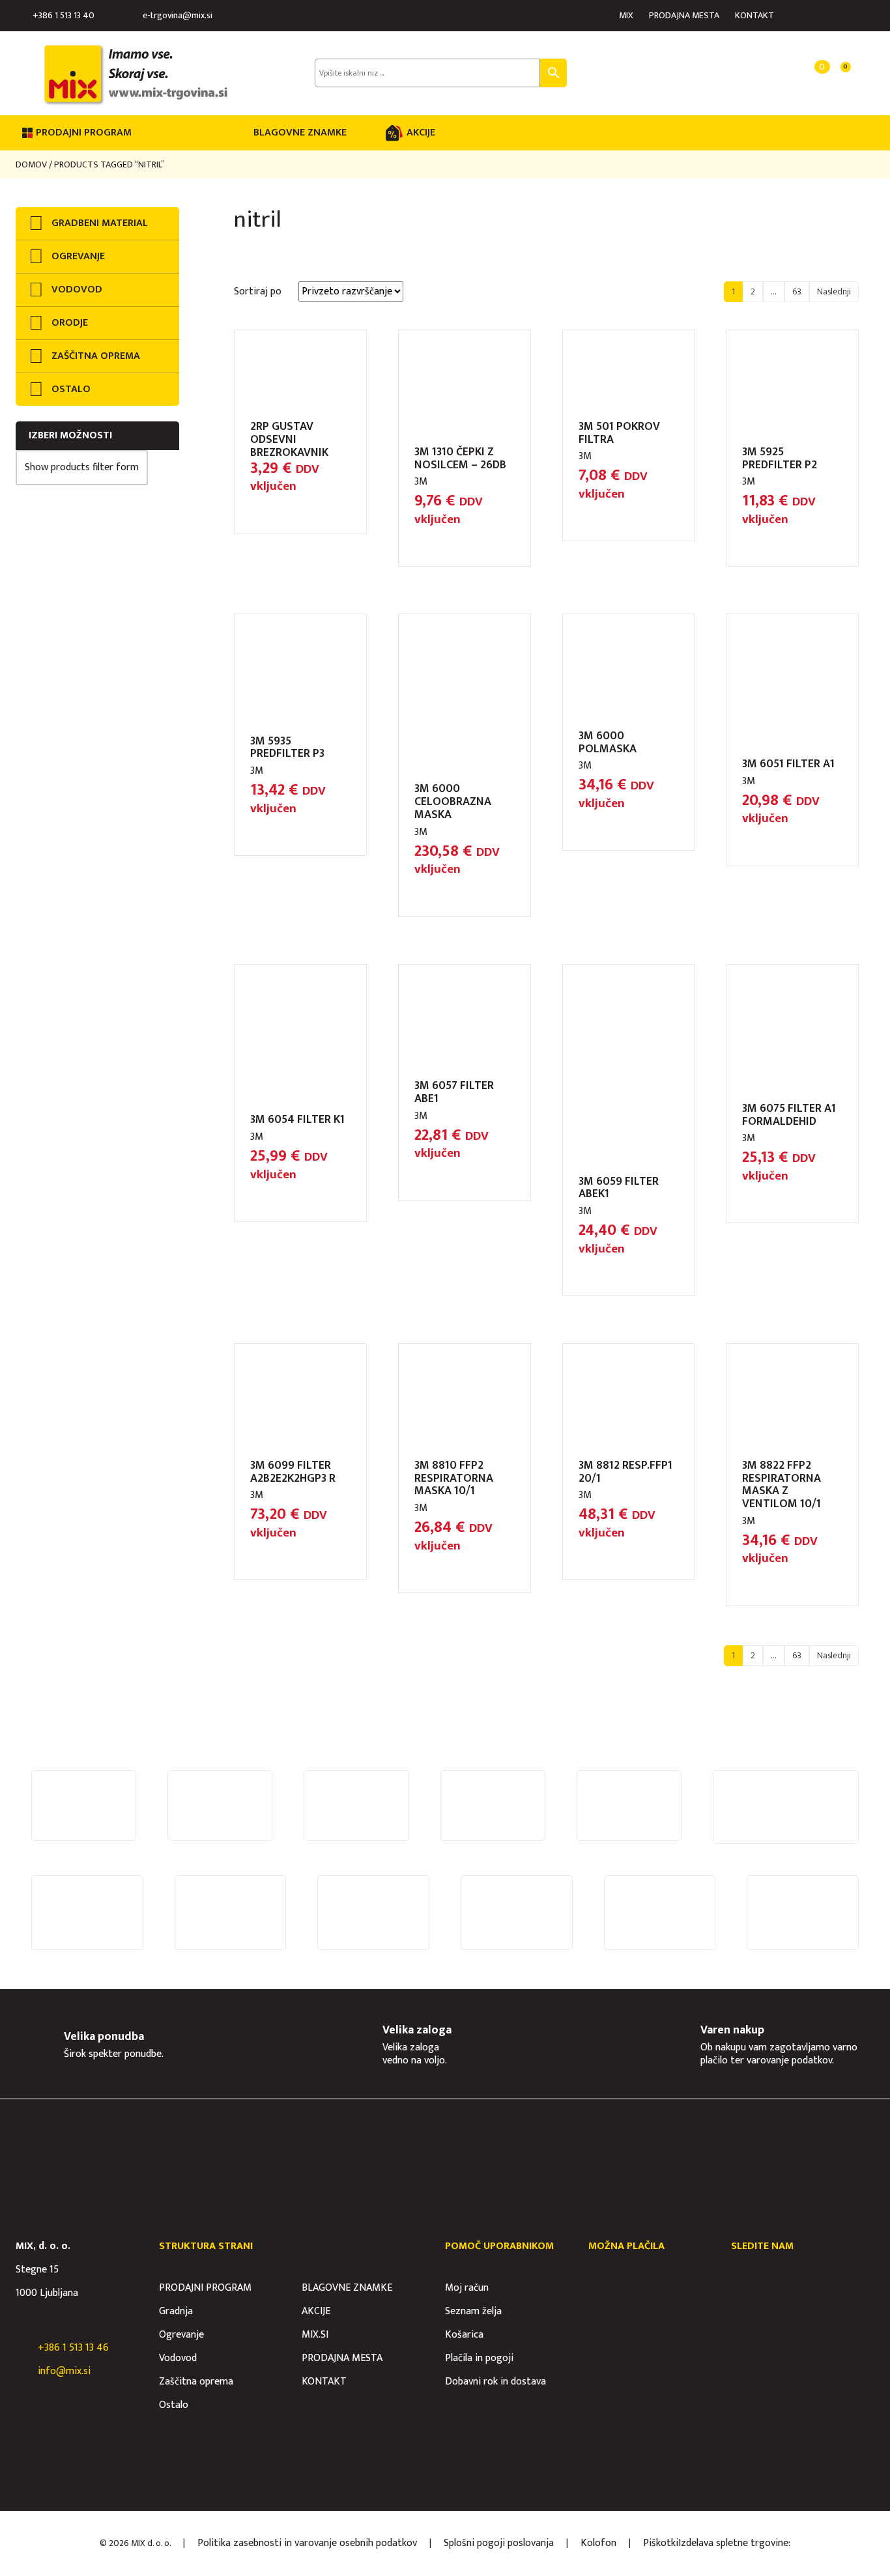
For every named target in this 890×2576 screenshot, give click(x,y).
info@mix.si (64, 2371)
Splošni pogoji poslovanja (499, 2543)
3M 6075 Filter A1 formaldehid (789, 1115)
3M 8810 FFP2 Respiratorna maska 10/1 (454, 1479)
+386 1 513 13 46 (73, 2348)
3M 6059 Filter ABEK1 (619, 1188)
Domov (31, 164)
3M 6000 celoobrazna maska (453, 802)
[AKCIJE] (394, 133)
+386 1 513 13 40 (64, 15)
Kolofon (598, 2543)
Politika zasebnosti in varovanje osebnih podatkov (307, 2543)
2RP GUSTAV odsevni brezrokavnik (289, 440)
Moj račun (467, 2288)
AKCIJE (421, 133)
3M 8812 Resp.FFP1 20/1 (625, 1472)
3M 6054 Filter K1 (297, 1120)
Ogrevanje (181, 2335)
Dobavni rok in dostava (495, 2382)
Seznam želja (473, 2311)
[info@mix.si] (22, 2371)
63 (797, 291)
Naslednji (834, 291)
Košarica (464, 2335)
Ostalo (174, 2405)
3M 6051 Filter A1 (788, 764)
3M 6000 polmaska (608, 743)
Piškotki (661, 2543)
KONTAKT (754, 15)
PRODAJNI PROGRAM (205, 2288)
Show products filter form (82, 467)
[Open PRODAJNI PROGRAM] (140, 133)
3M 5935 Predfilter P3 (287, 748)
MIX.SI (315, 2335)
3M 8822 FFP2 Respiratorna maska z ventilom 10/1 (782, 1485)
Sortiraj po (258, 291)
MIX (626, 15)
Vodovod (178, 2358)
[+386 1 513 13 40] (22, 16)
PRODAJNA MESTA (684, 15)
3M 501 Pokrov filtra (619, 433)
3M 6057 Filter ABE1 (454, 1092)
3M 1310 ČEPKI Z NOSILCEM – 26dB (460, 459)
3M (421, 482)
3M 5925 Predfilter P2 (780, 459)
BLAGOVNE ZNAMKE (300, 133)
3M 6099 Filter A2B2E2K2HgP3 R (293, 1472)
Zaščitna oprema (196, 2382)
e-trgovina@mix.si (178, 15)
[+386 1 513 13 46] (22, 2348)
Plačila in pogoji (479, 2358)
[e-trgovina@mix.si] (132, 16)
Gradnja (176, 2311)
